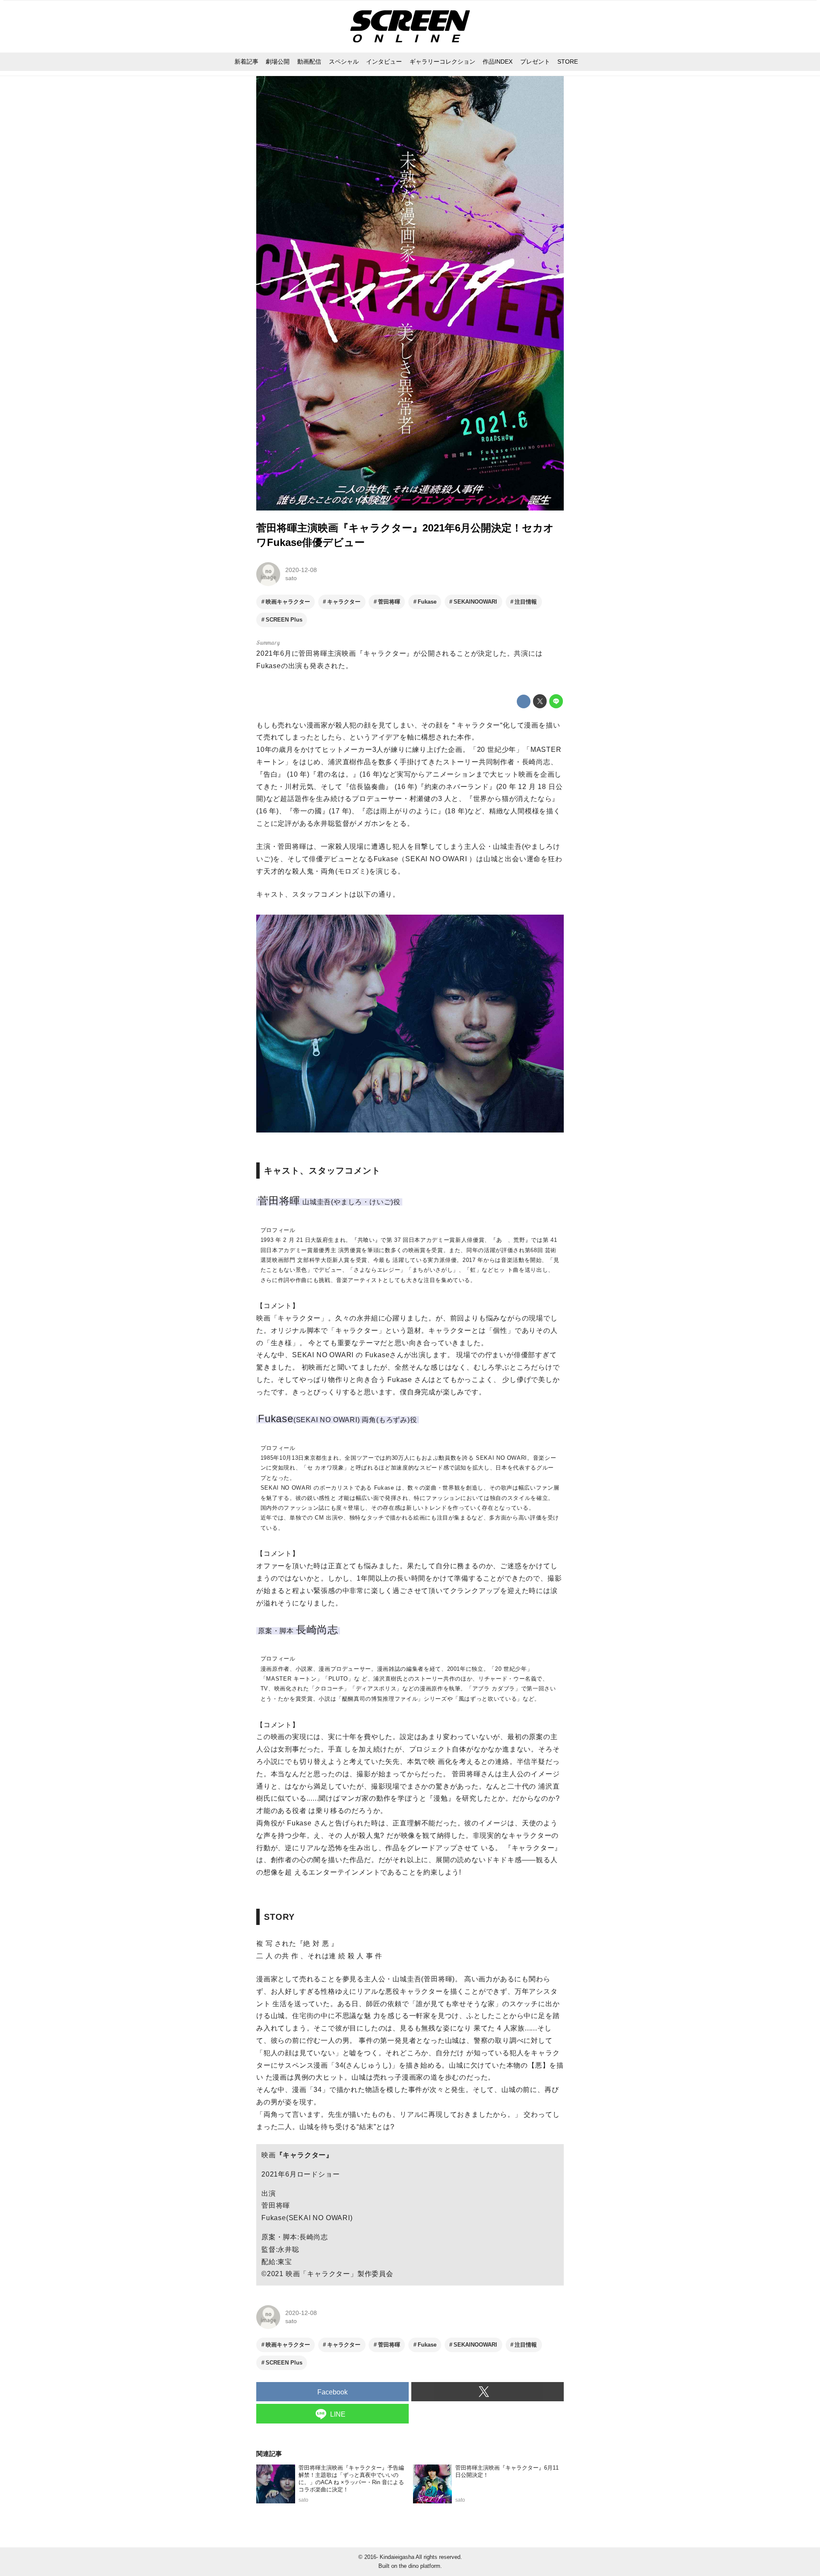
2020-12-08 (301, 570)
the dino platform (420, 2566)
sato (291, 578)
